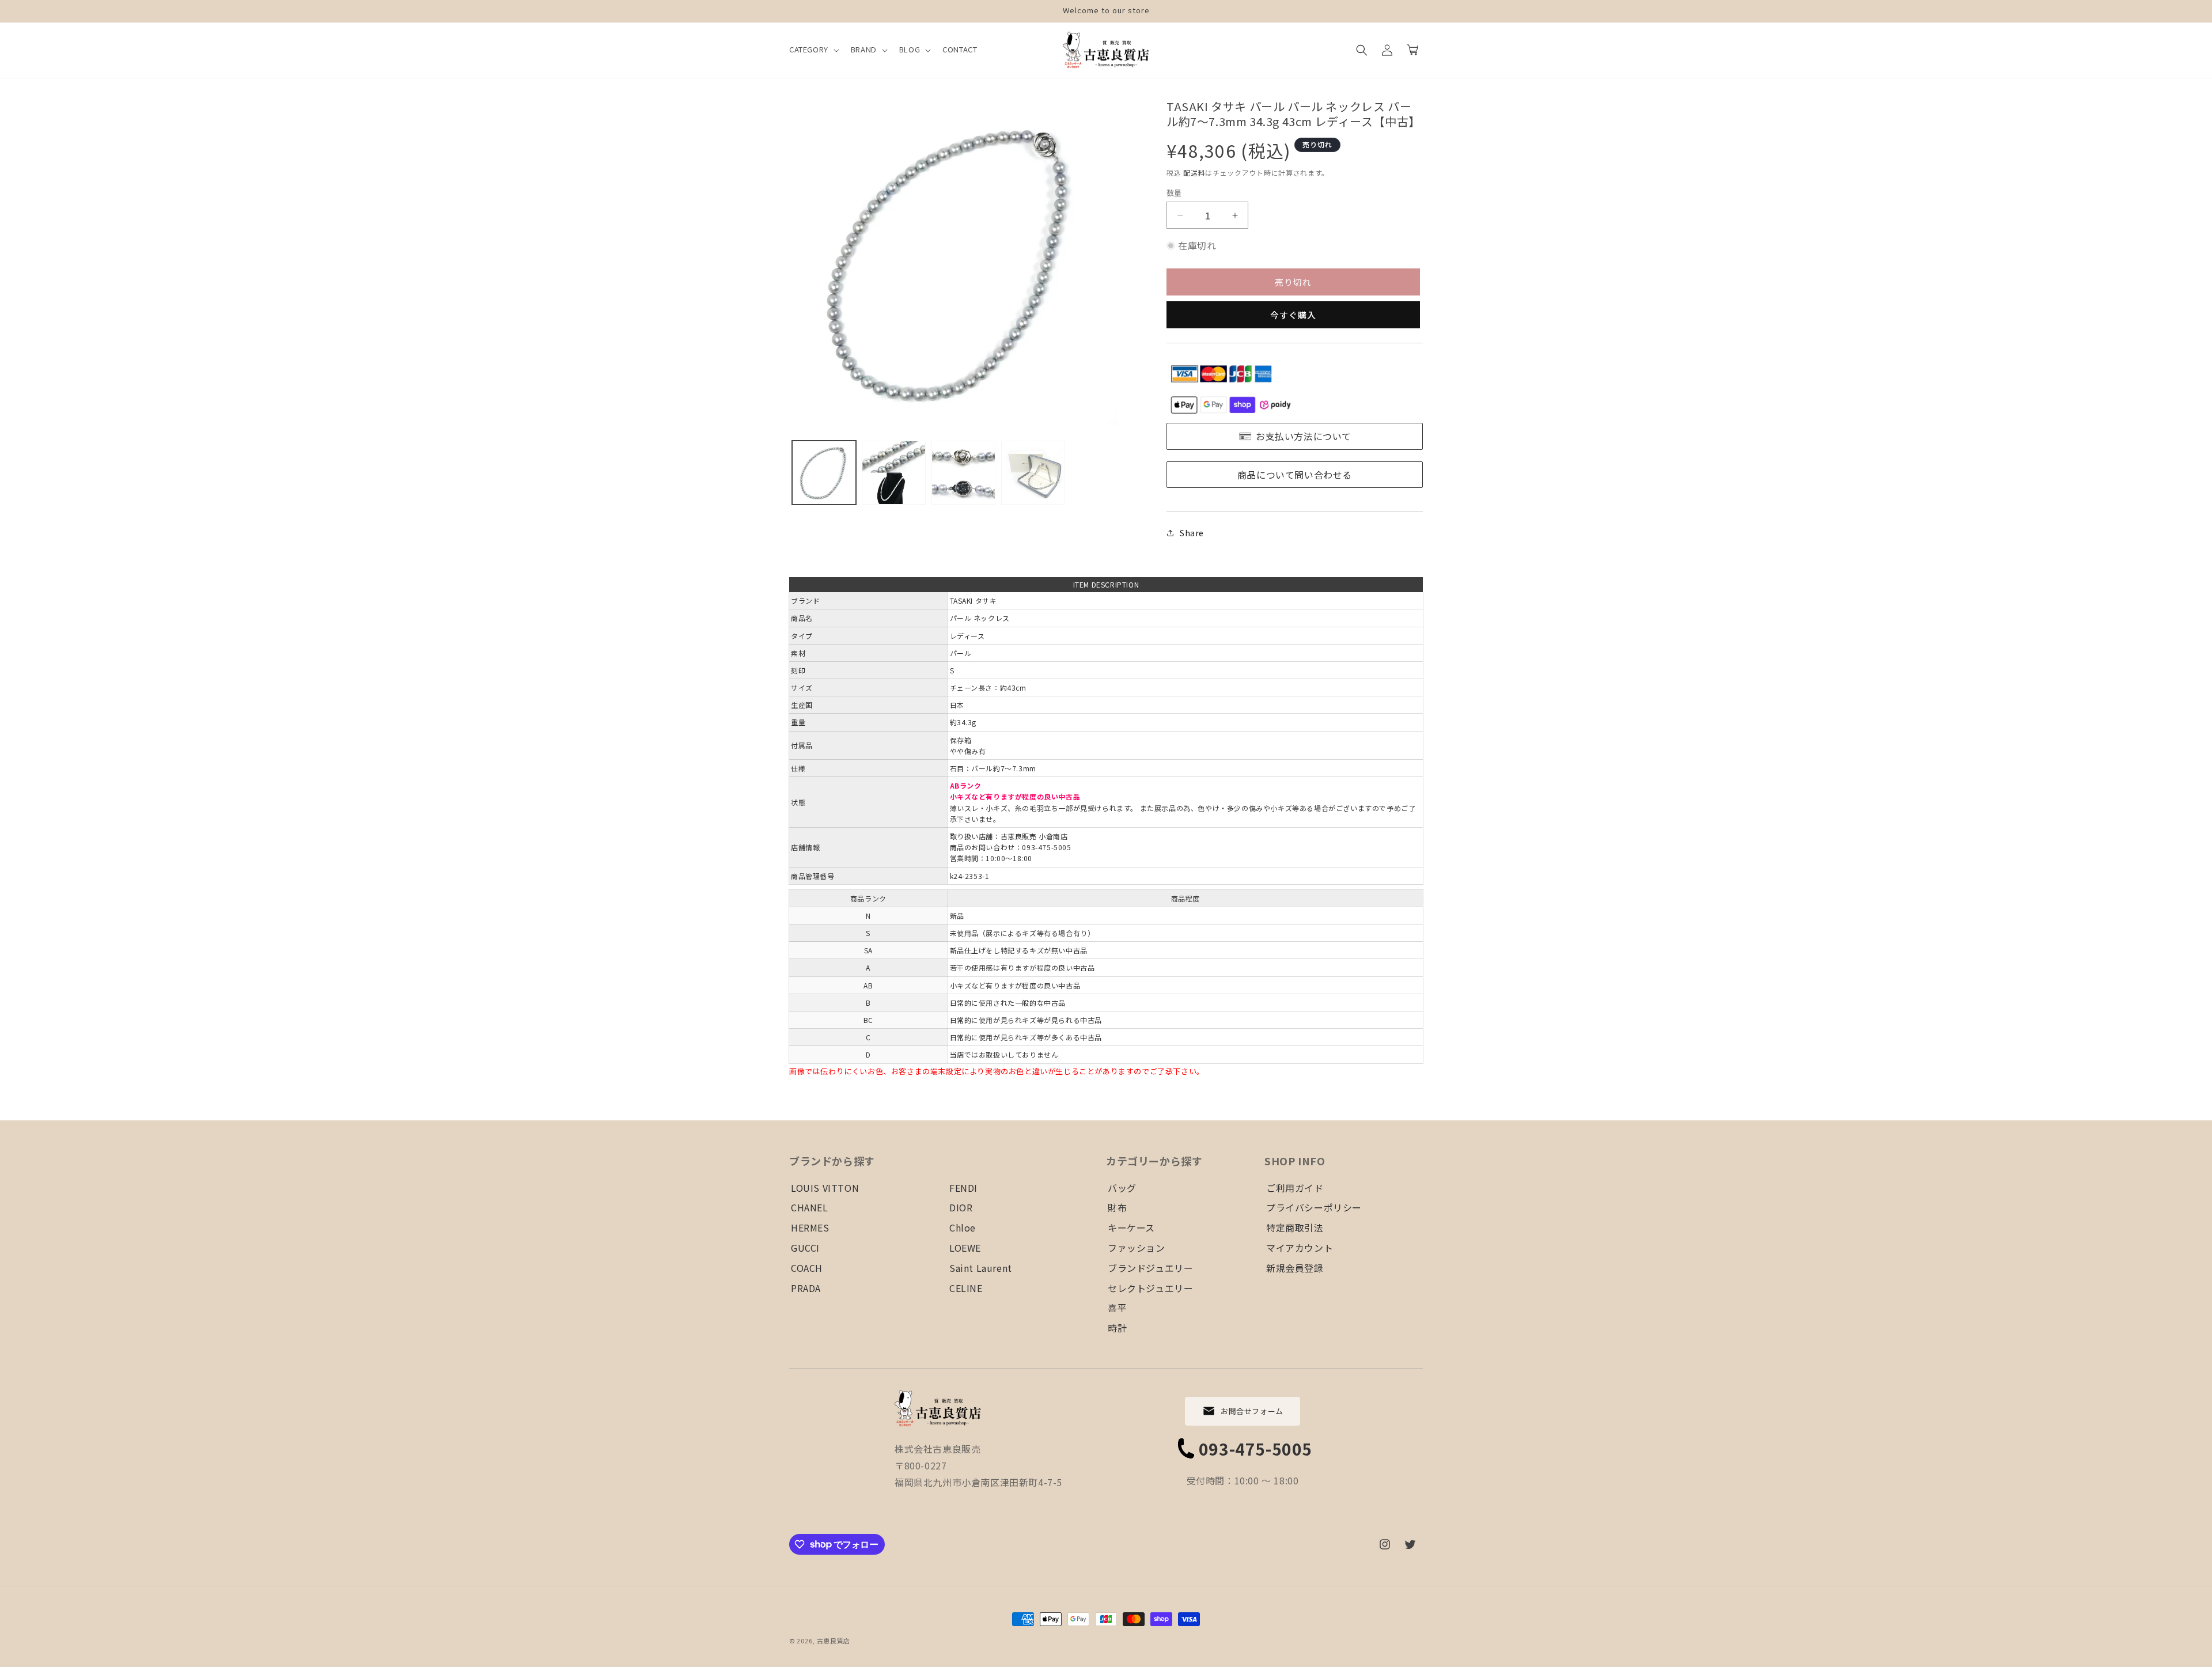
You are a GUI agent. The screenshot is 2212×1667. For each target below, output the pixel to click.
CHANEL (810, 1207)
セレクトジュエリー (1150, 1288)
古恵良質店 (834, 1641)
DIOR (961, 1207)
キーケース (1131, 1227)
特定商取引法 (1295, 1227)
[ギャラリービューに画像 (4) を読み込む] (1033, 473)
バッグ (1122, 1188)
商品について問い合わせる (1295, 475)
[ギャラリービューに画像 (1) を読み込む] (824, 473)
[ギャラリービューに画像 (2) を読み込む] (894, 473)
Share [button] (1192, 533)
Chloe (963, 1227)
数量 (1174, 193)
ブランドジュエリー (1150, 1268)
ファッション (1137, 1248)
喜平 (1117, 1308)
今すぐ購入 (1293, 315)
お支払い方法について (1304, 436)
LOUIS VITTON (825, 1188)
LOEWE (965, 1248)
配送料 (1194, 173)
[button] (813, 50)
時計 (1117, 1328)
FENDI (963, 1188)
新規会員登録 (1295, 1268)
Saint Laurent (981, 1268)
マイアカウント (1300, 1248)
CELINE (966, 1288)
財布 (1117, 1207)
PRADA (806, 1288)
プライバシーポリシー (1314, 1207)
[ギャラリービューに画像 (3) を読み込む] (963, 473)
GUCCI (805, 1248)
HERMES (810, 1227)
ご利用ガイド (1295, 1188)
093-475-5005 (1255, 1449)
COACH (807, 1268)
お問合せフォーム (1252, 1411)
